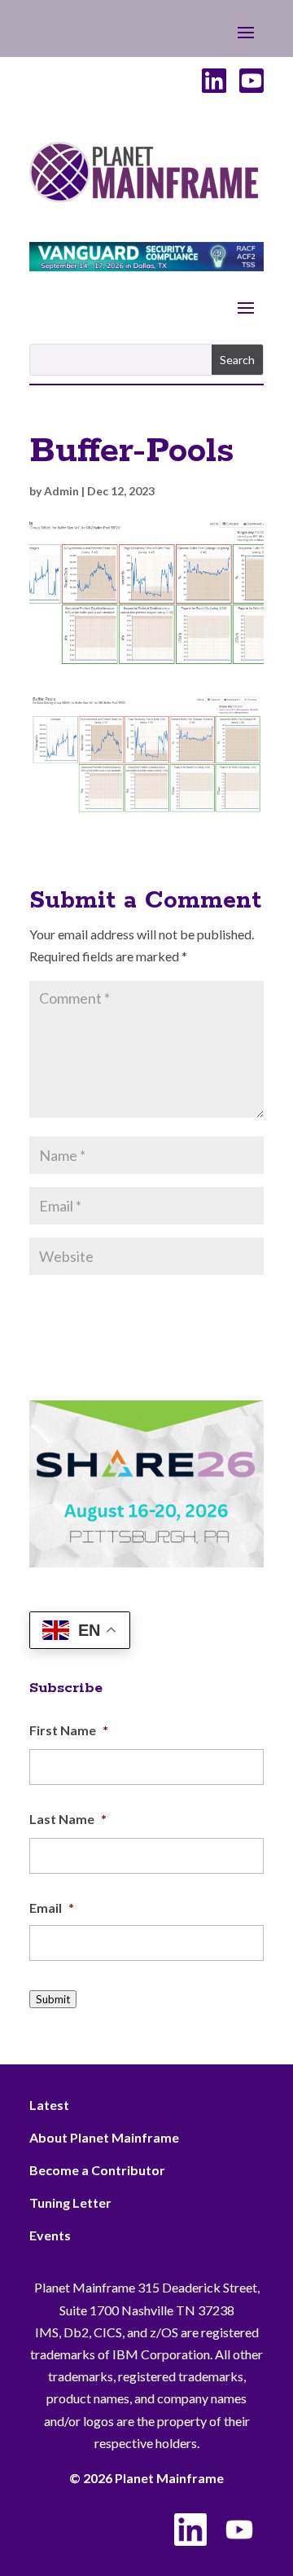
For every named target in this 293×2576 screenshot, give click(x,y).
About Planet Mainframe (104, 2137)
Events (50, 2235)
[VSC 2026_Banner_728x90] (146, 266)
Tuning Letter (70, 2202)
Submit (53, 1999)
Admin (61, 491)
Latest (49, 2105)
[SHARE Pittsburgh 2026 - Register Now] (146, 1562)
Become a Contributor (97, 2170)
